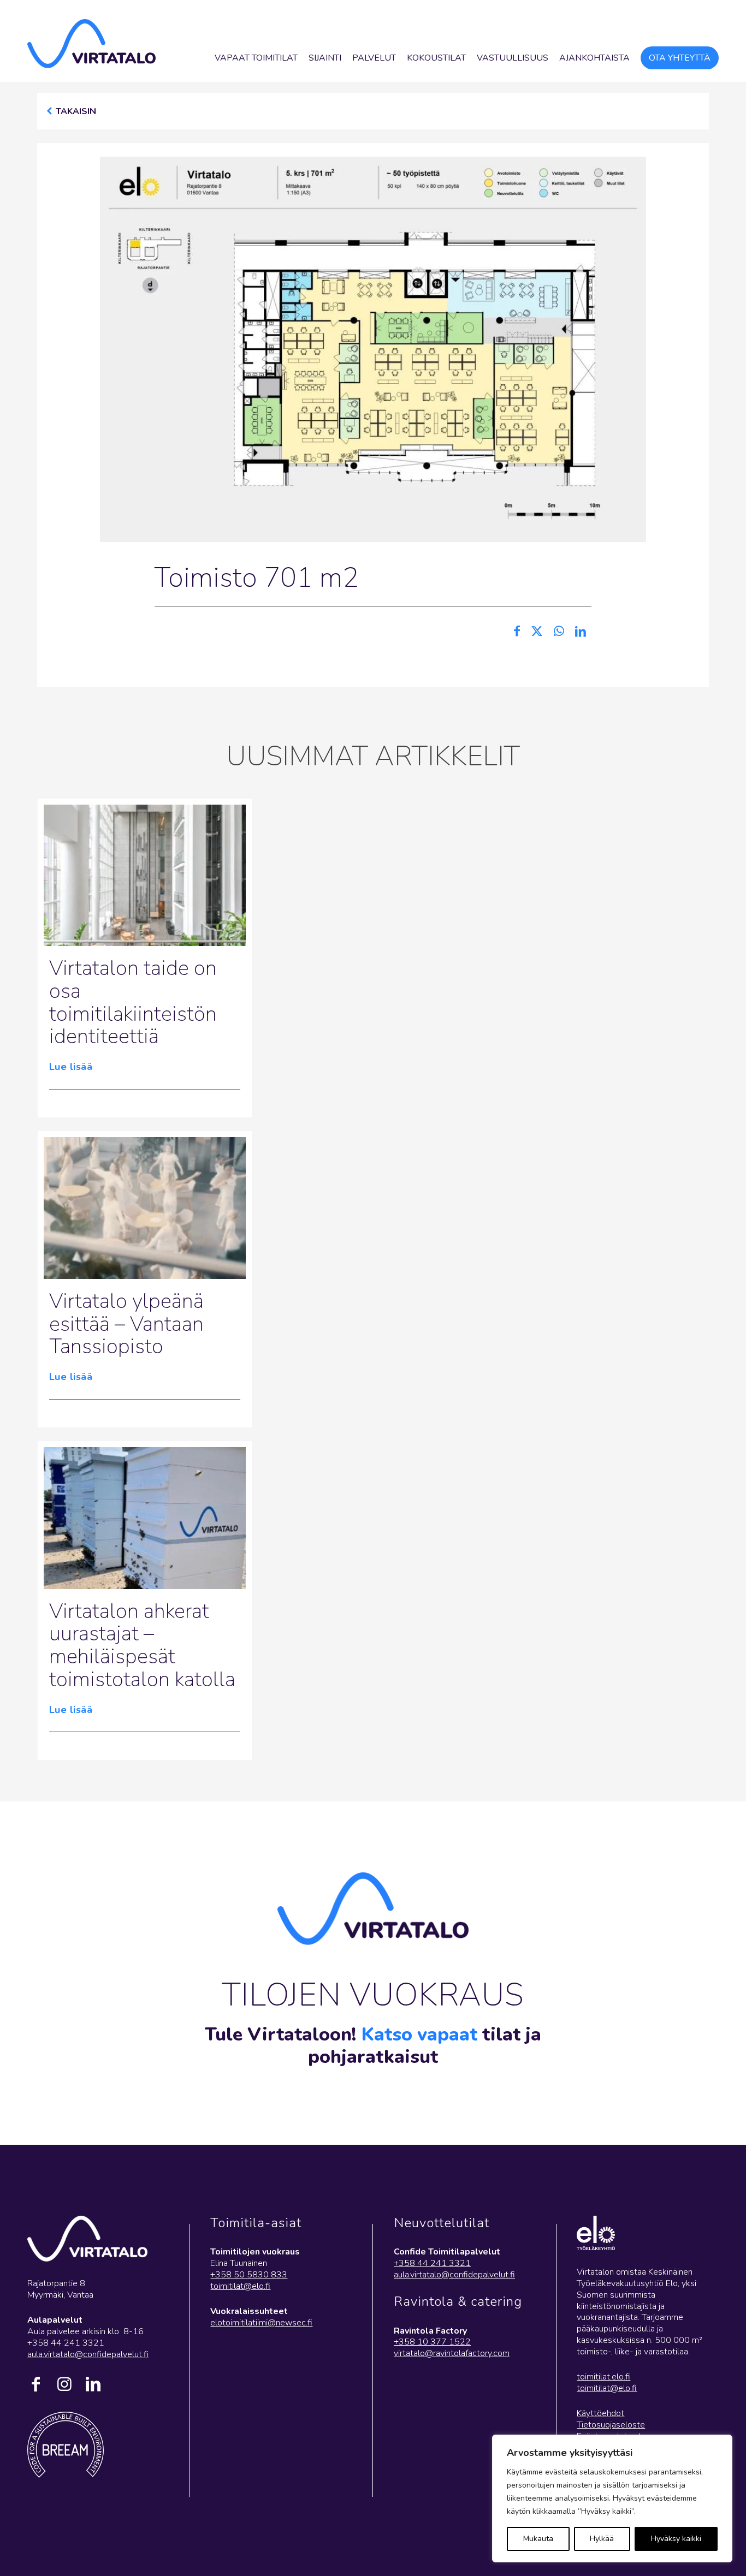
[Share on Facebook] (517, 632)
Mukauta (538, 2539)
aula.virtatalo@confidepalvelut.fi (88, 2354)
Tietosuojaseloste (611, 2425)
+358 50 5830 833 (249, 2275)
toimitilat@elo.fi (240, 2286)
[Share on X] (537, 632)
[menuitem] (256, 58)
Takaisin (76, 111)
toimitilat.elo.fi (603, 2377)
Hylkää (602, 2539)
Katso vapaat (419, 2034)
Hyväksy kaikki (676, 2539)
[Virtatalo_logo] (91, 44)
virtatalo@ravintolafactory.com (452, 2353)
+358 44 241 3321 (432, 2263)
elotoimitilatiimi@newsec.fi (261, 2323)
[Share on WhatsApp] (559, 632)
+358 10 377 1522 (432, 2342)
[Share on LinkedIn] (581, 632)
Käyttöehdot (600, 2413)
